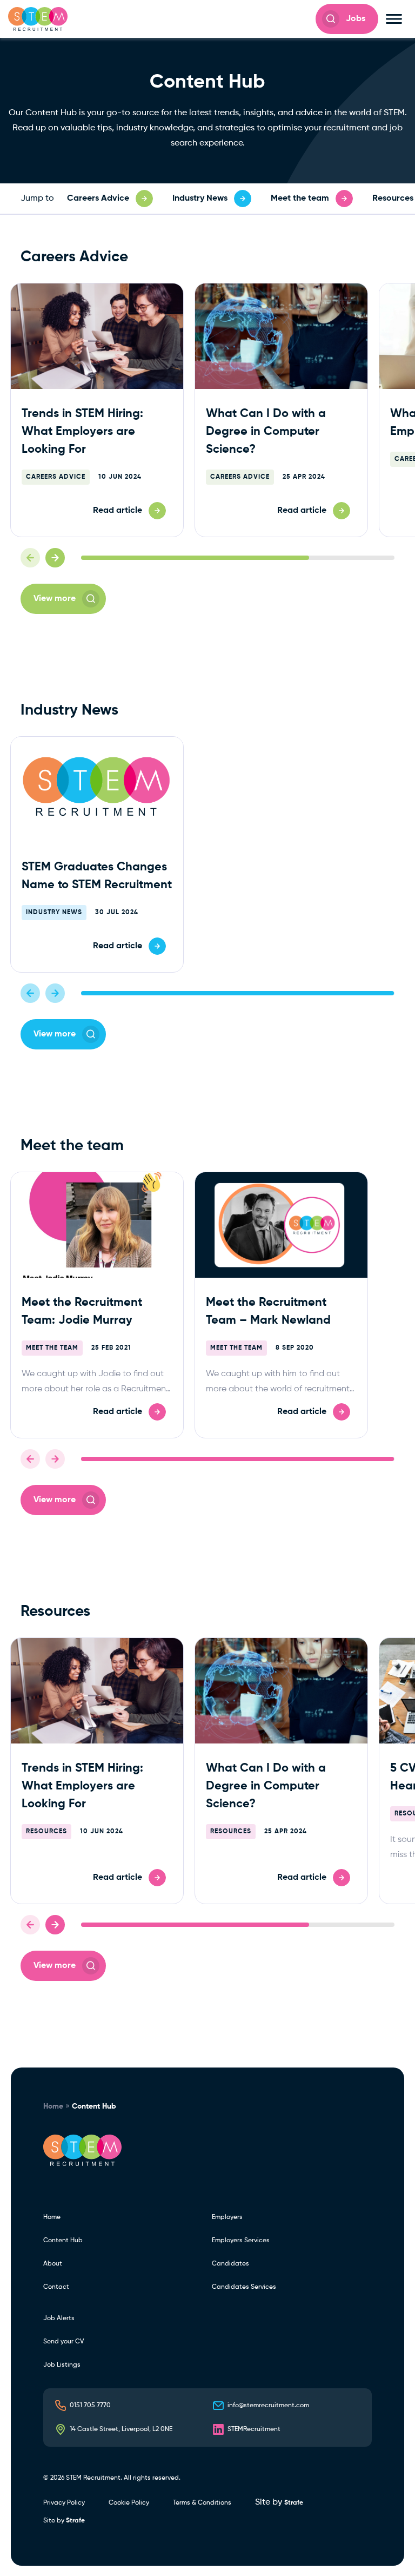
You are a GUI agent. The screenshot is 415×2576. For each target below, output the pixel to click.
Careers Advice (56, 477)
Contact (56, 2287)
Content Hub (63, 2241)
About (53, 2264)
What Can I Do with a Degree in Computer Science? (266, 432)
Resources (46, 1832)
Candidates (230, 2264)
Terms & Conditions (202, 2503)
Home (53, 2106)
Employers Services (241, 2241)
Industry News (54, 913)
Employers (227, 2217)
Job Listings (62, 2365)
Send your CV (63, 2342)
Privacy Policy (64, 2503)
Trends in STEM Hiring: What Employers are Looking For (82, 432)
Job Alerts (59, 2319)
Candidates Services (244, 2287)
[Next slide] (55, 558)
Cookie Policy (129, 2503)
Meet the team (52, 1348)
